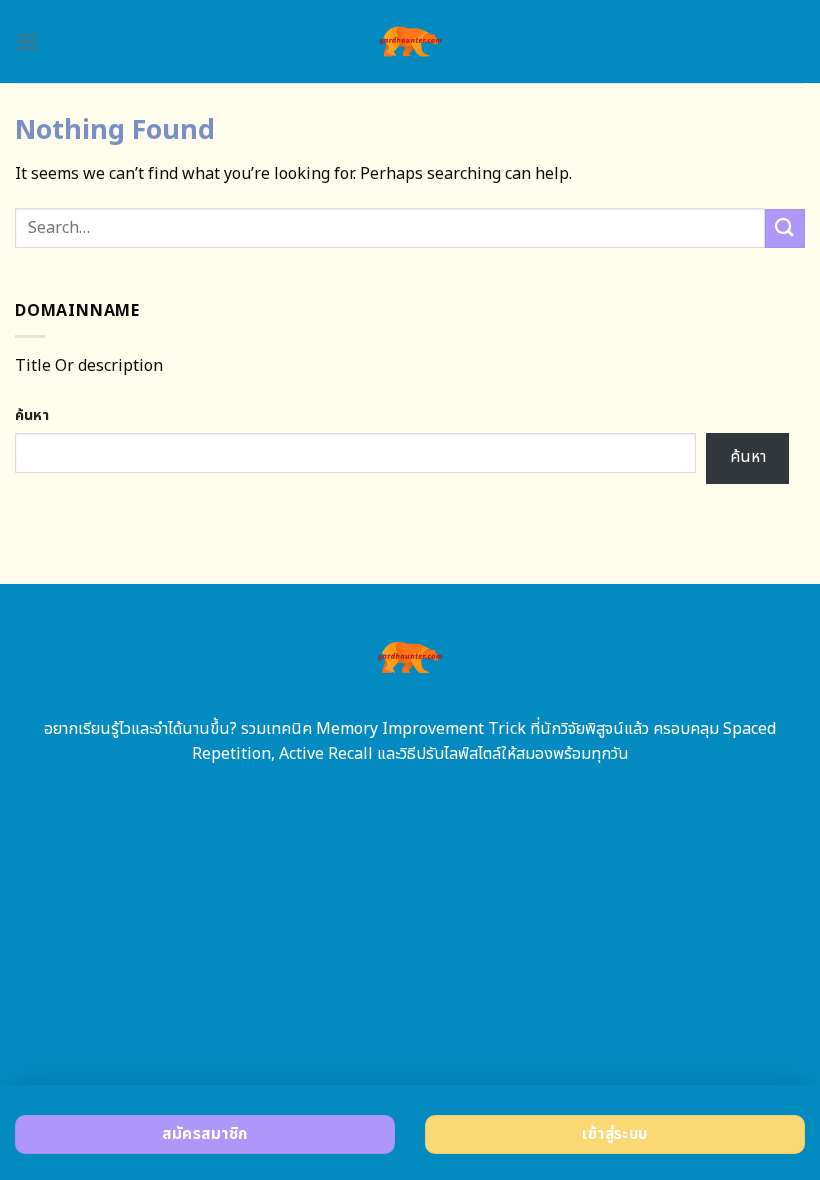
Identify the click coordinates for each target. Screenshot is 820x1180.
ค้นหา (32, 415)
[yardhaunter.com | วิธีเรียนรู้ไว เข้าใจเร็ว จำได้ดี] (410, 41)
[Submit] (785, 228)
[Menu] (27, 41)
